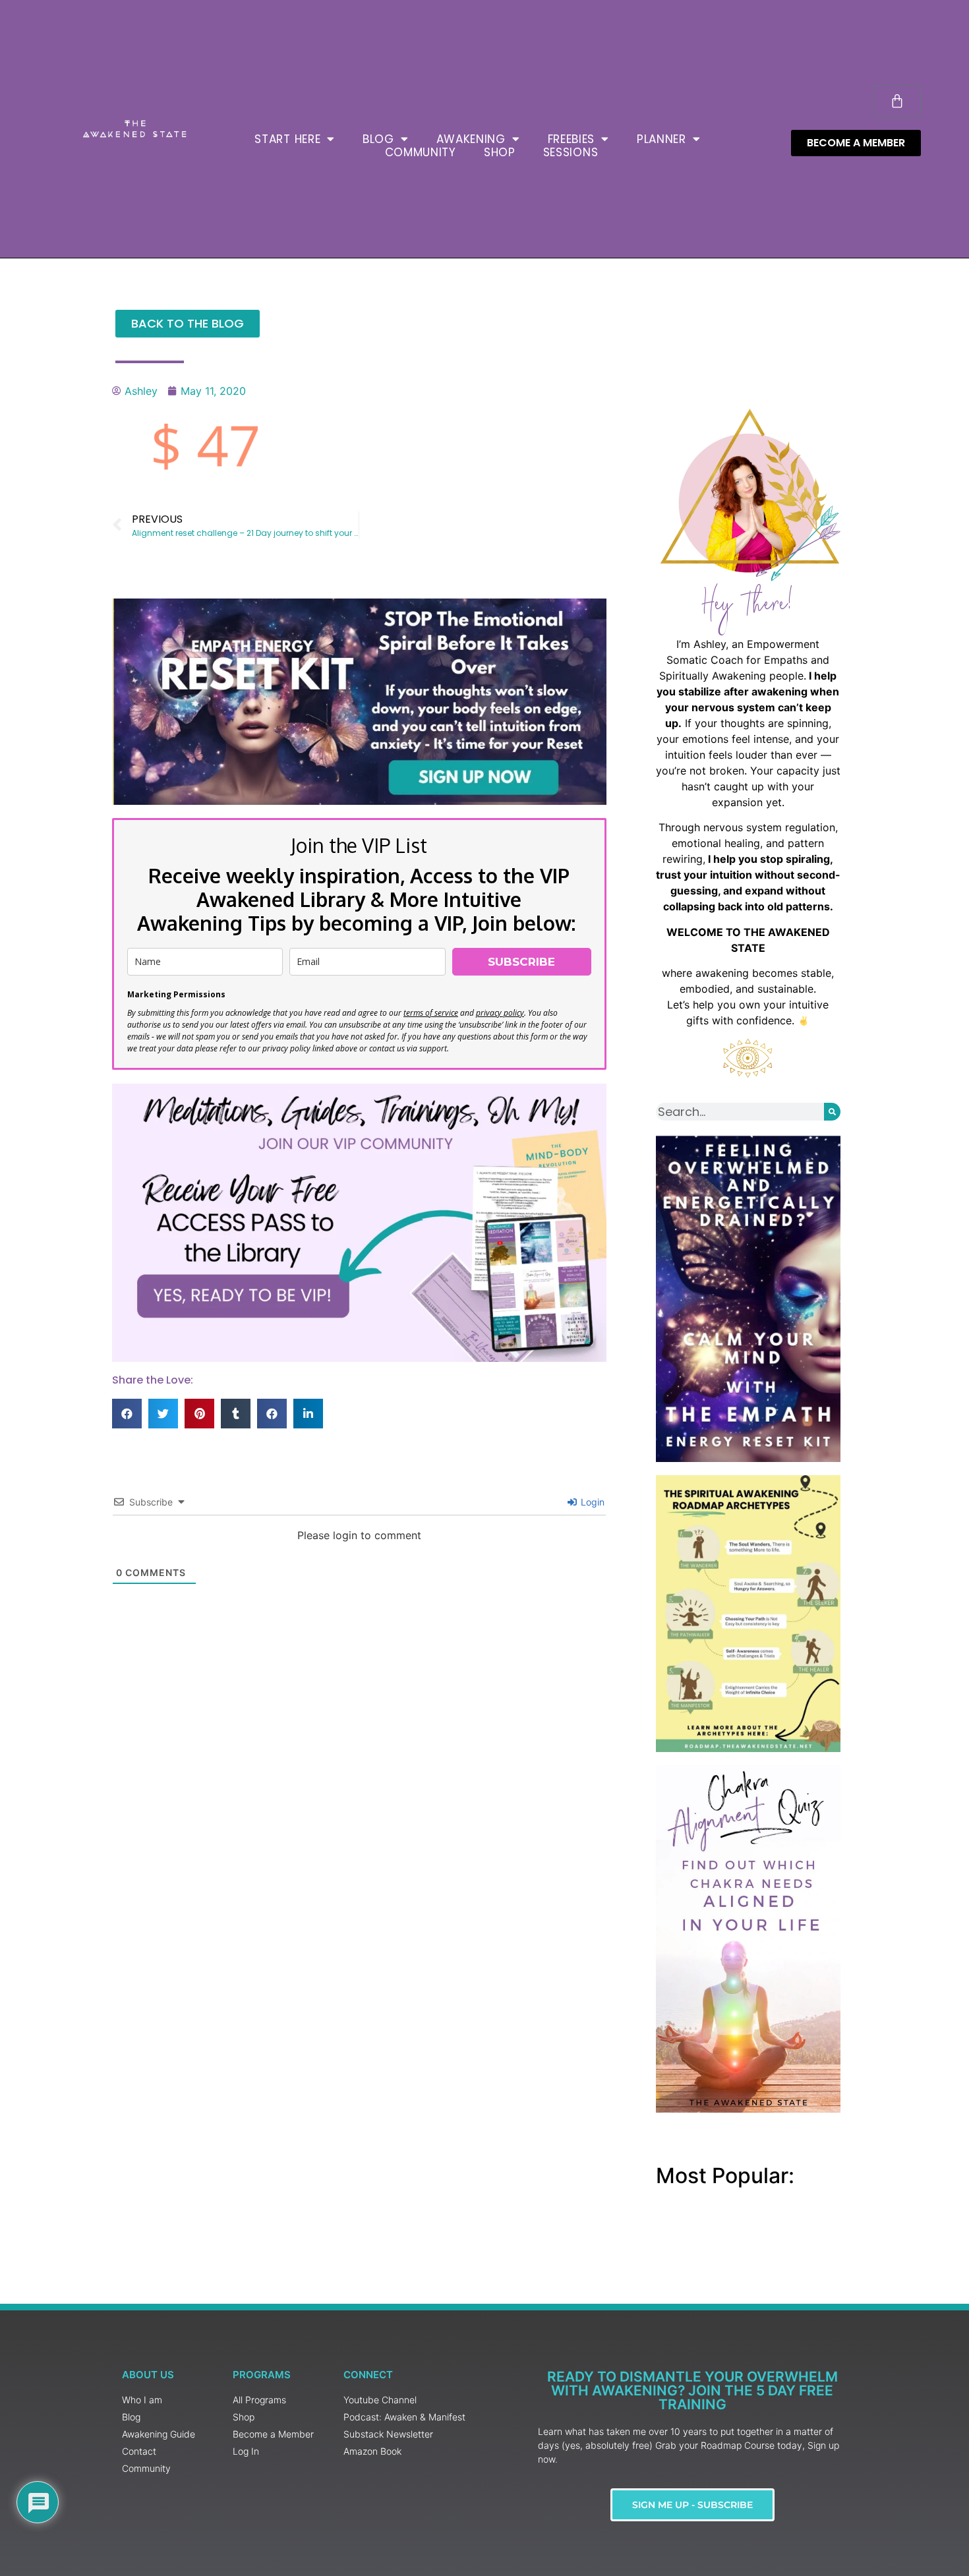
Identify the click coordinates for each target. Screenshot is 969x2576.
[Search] (832, 1112)
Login (591, 1502)
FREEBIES (572, 139)
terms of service (431, 1013)
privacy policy (500, 1013)
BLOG (378, 139)
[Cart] (897, 101)
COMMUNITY (421, 152)
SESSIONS (571, 152)
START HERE (287, 139)
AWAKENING (471, 139)
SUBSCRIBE (521, 962)
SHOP (500, 152)
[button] (127, 1414)
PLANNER (661, 139)
